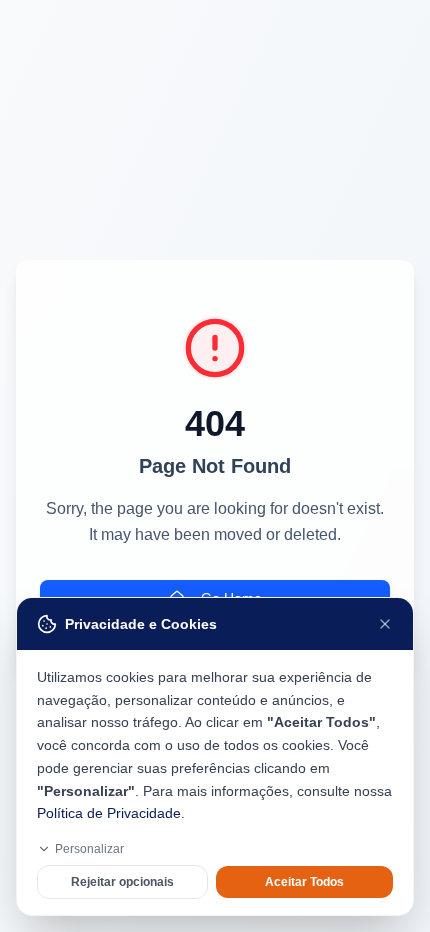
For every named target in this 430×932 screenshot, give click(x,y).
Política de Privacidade (109, 813)
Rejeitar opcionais (122, 882)
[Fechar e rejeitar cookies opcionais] (385, 624)
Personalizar (89, 849)
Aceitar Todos (304, 882)
